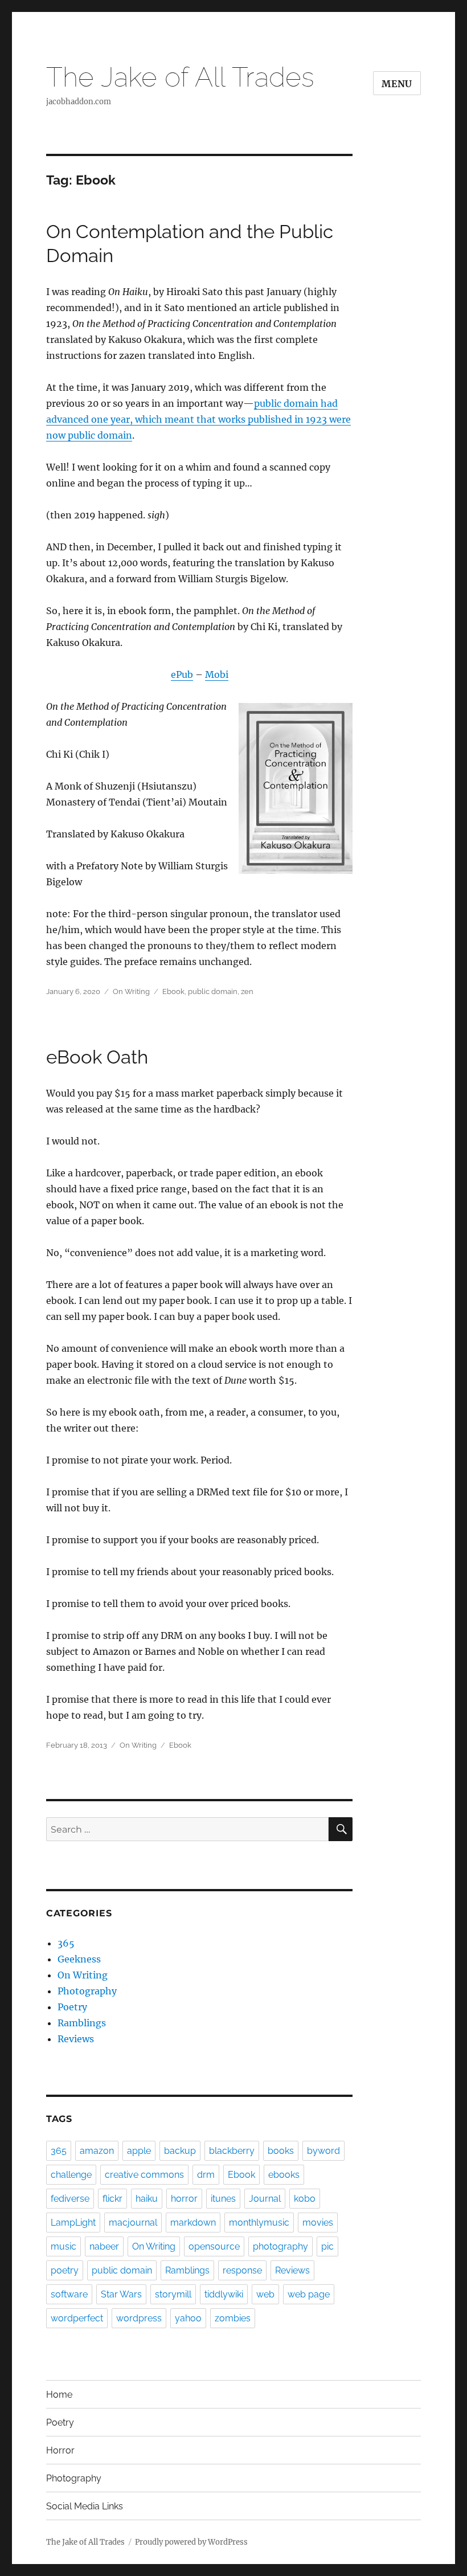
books (281, 2151)
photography (280, 2246)
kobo (305, 2199)
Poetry (72, 2007)
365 (66, 1943)
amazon (97, 2151)
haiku (147, 2199)
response (242, 2270)
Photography (87, 1991)
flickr (112, 2199)
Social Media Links (85, 2506)
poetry (65, 2270)
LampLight (73, 2223)
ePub (182, 674)
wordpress (139, 2318)
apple (139, 2151)
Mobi (217, 674)
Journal (265, 2199)
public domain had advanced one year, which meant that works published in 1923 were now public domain (198, 419)
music (64, 2246)
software (69, 2294)
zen (247, 991)
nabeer (104, 2246)
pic (327, 2246)
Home (59, 2395)
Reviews (76, 2039)
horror (184, 2199)
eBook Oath (97, 1057)
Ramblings (82, 2023)
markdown (193, 2223)
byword (323, 2151)
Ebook (173, 991)
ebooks (284, 2175)
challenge (71, 2175)
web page (309, 2294)
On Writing (131, 991)
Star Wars (121, 2294)
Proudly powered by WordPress (191, 2542)
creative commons (144, 2175)
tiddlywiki (224, 2294)
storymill (173, 2294)
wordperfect (77, 2318)
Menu (397, 84)
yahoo (188, 2318)
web (265, 2294)
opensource (214, 2246)
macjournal (133, 2223)
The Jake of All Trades (180, 77)
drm (206, 2175)
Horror (60, 2450)
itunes (223, 2199)
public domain (213, 991)
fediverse (70, 2199)
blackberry (232, 2151)
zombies (233, 2318)
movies (318, 2223)
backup (180, 2151)
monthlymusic (259, 2223)
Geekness (79, 1959)
